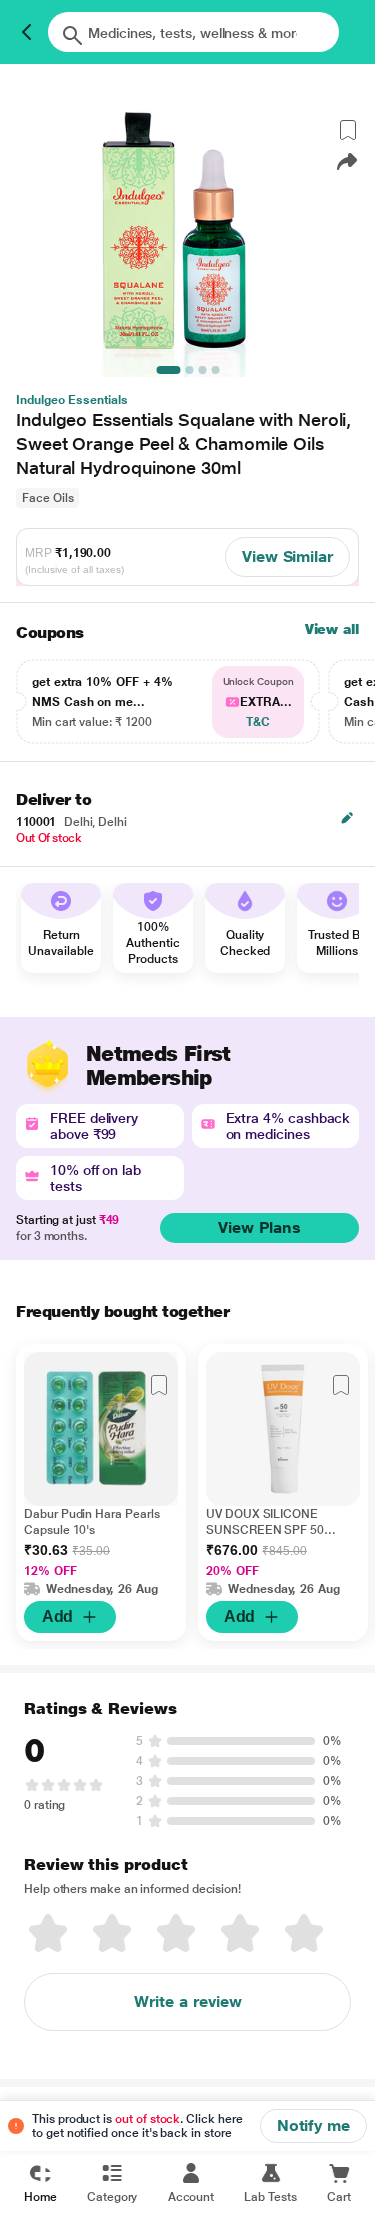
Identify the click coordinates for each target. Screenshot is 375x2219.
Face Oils (47, 498)
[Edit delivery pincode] (347, 818)
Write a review (188, 2001)
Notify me (313, 2125)
